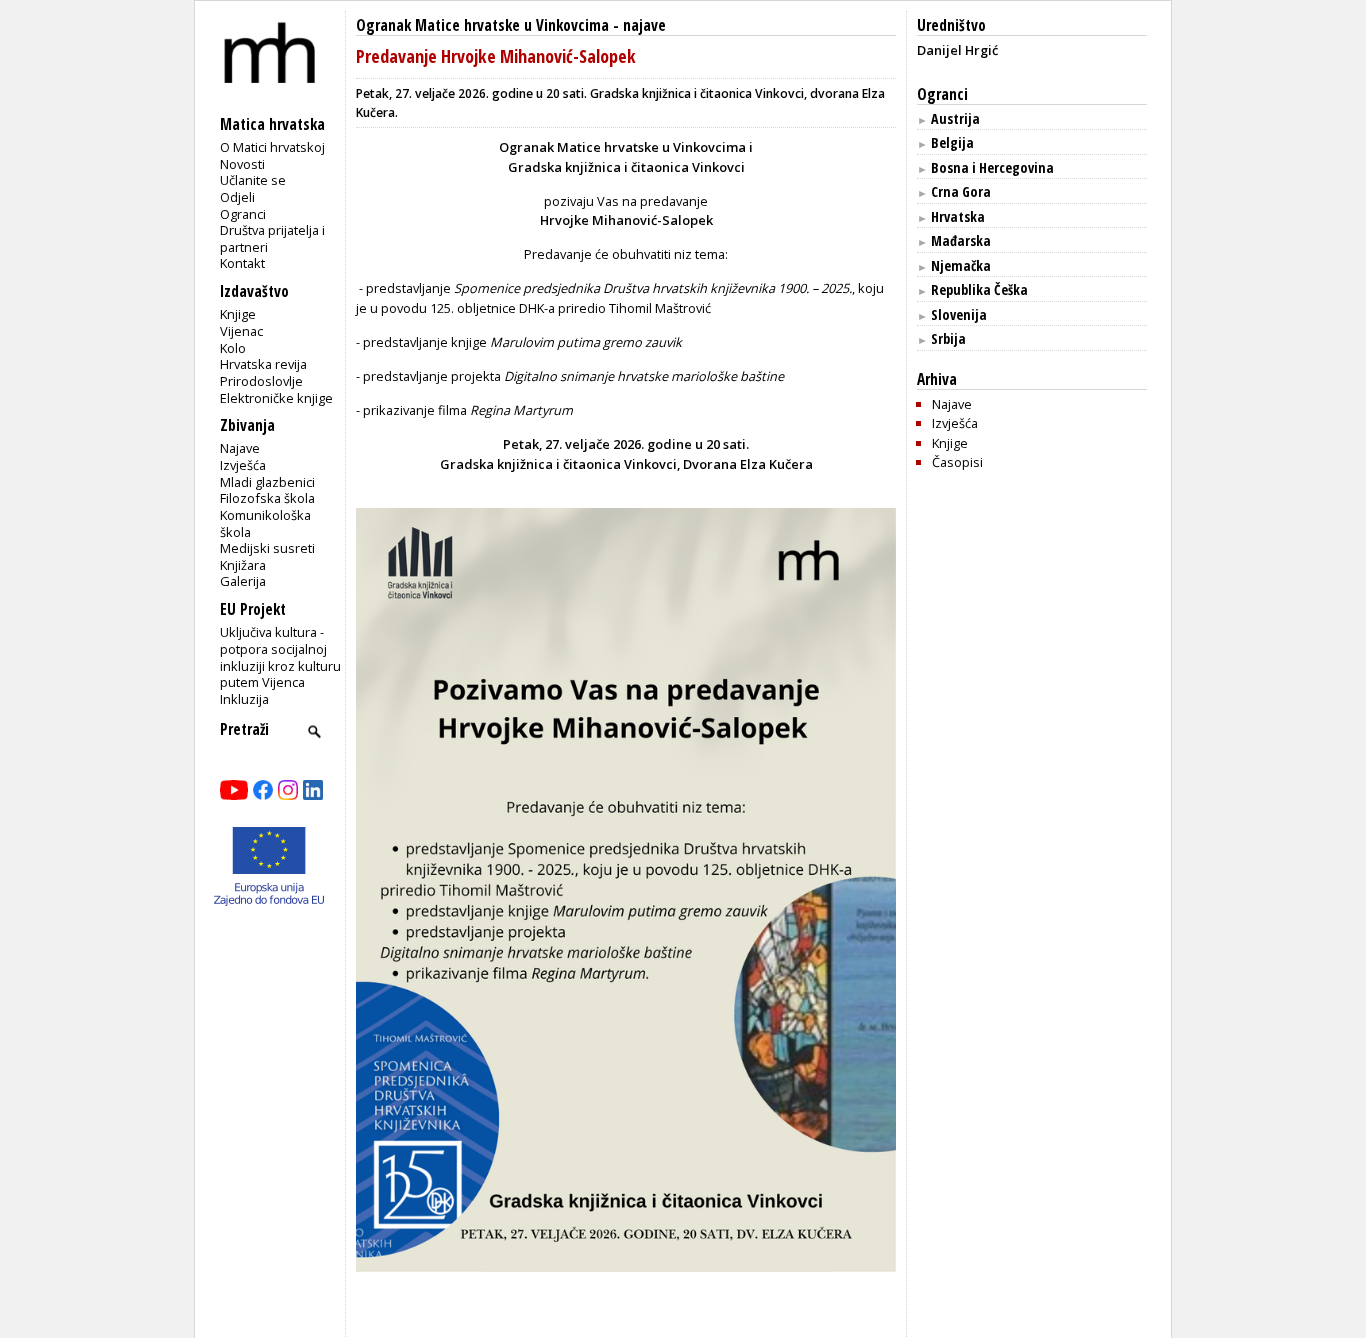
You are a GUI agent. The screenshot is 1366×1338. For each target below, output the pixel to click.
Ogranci (243, 214)
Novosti (242, 164)
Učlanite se (253, 180)
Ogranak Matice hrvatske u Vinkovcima (482, 25)
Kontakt (242, 263)
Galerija (243, 581)
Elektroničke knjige (276, 398)
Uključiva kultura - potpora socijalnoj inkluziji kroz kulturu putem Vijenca (280, 657)
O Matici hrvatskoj (272, 147)
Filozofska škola (267, 498)
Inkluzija (244, 699)
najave (644, 25)
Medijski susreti (267, 548)
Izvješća (243, 465)
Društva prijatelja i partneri (272, 238)
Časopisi (957, 462)
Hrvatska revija (263, 364)
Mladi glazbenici (267, 482)
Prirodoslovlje (261, 381)
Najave (240, 448)
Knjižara (243, 565)
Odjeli (237, 197)
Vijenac (241, 331)
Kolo (233, 348)
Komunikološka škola (265, 523)
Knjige (238, 314)
